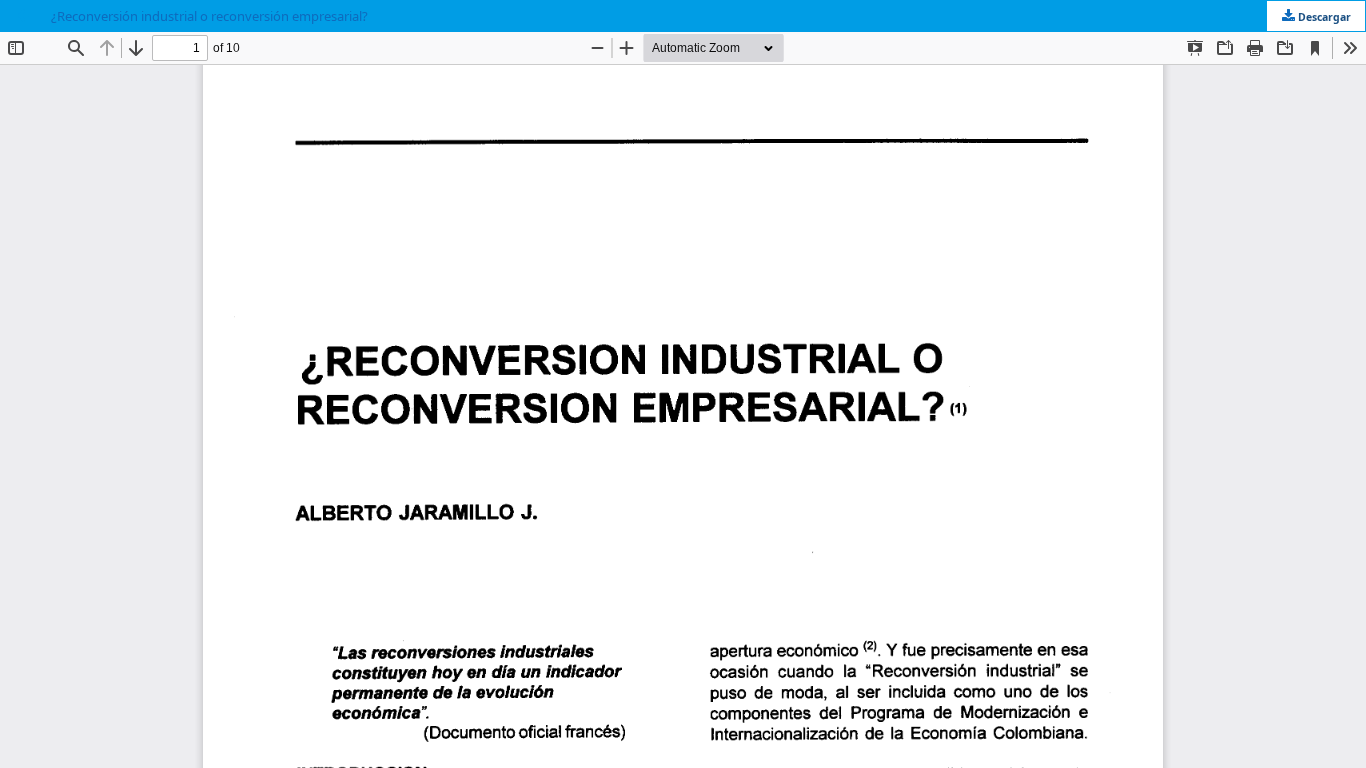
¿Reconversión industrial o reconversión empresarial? (209, 16)
